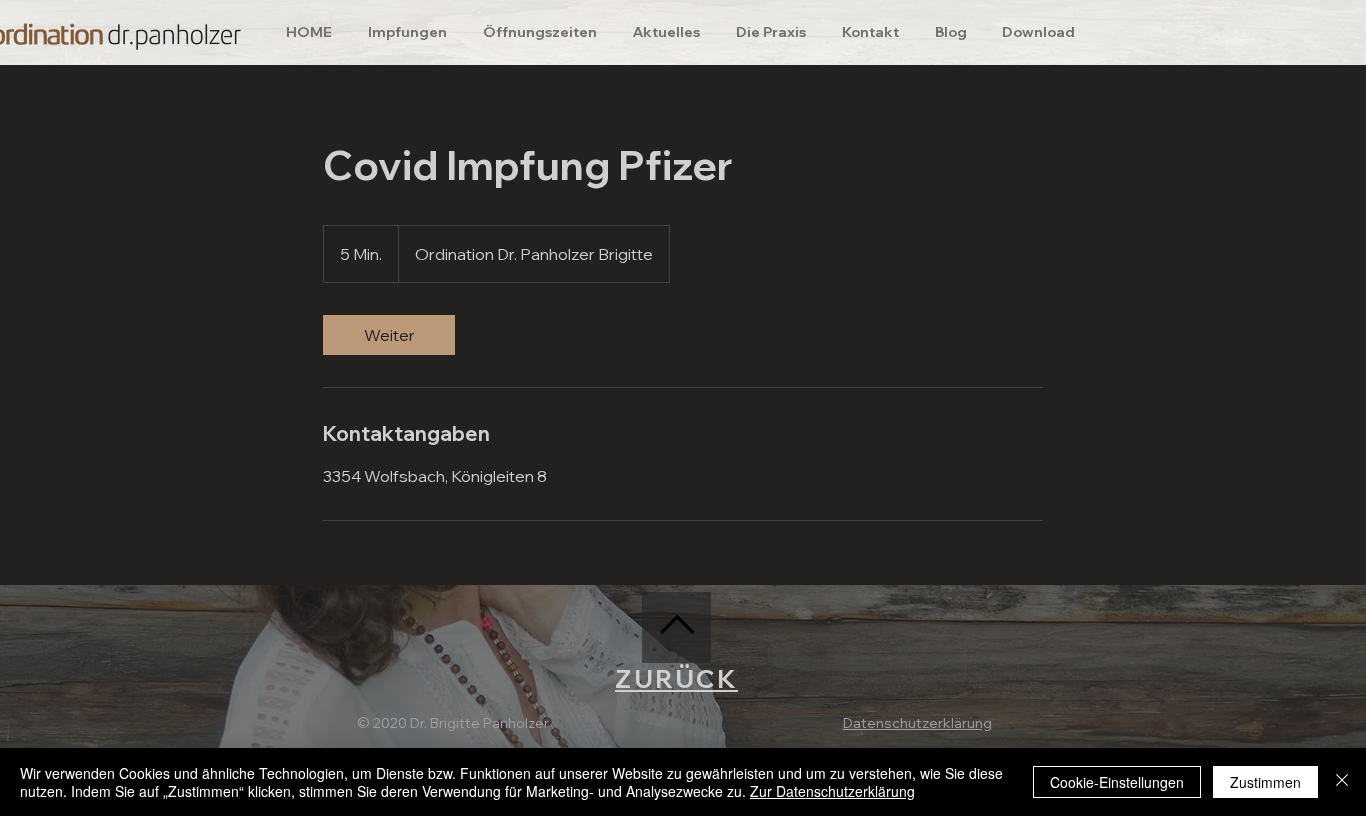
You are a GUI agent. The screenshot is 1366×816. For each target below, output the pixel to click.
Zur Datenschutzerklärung (832, 791)
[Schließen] (1342, 782)
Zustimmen (1265, 782)
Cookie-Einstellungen (1117, 782)
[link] (389, 335)
